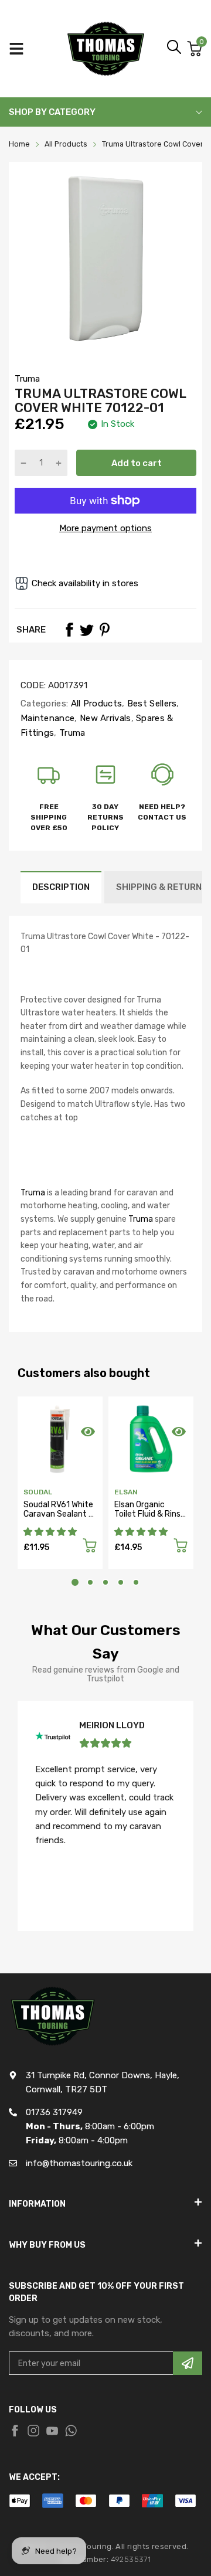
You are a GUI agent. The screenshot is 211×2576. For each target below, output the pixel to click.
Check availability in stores (85, 583)
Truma (27, 379)
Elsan (126, 1492)
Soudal (38, 1492)
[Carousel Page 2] (90, 1582)
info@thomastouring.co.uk (79, 2163)
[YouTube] (52, 2431)
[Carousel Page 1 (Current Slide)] (75, 1582)
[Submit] (188, 2363)
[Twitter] (87, 630)
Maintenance (47, 718)
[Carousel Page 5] (136, 1582)
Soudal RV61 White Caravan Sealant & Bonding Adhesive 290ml (59, 1518)
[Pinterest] (104, 630)
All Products (95, 704)
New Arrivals (104, 718)
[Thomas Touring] (106, 49)
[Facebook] (69, 630)
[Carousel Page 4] (121, 1582)
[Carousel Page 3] (105, 1582)
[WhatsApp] (71, 2431)
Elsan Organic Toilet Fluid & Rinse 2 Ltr (150, 1514)
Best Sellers (151, 704)
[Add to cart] (90, 1547)
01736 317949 (54, 2112)
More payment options (105, 528)
